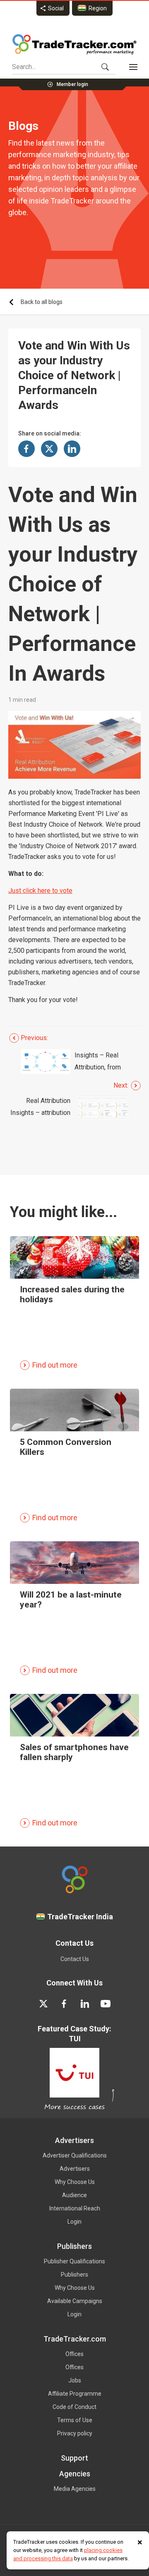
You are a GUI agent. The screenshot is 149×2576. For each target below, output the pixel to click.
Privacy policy (75, 2433)
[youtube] (106, 2004)
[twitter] (43, 2004)
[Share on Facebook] (26, 449)
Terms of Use (75, 2420)
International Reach (75, 2208)
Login (74, 2222)
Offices (74, 2354)
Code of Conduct (74, 2407)
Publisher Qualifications (74, 2261)
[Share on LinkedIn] (72, 449)
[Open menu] (133, 67)
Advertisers (75, 2169)
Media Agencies (75, 2489)
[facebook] (64, 2004)
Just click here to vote (40, 891)
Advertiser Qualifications (75, 2155)
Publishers (74, 2275)
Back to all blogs (42, 302)
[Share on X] (49, 449)
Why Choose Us (75, 2182)
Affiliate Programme (75, 2394)
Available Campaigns (75, 2301)
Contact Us (75, 1959)
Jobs (75, 2380)
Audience (74, 2195)
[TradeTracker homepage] (74, 44)
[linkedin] (85, 2004)
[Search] (105, 67)
